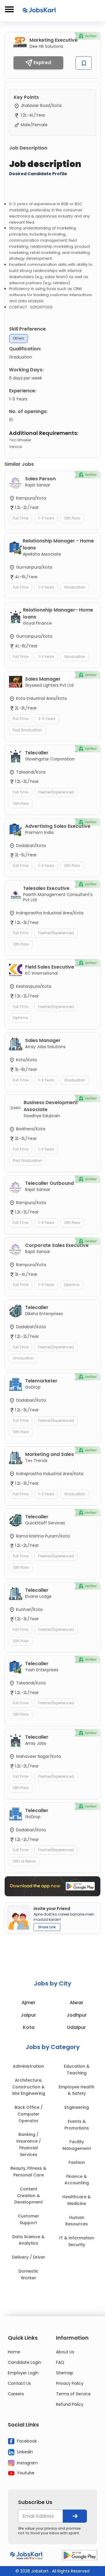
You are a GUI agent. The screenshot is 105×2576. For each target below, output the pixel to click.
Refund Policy (70, 2404)
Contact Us (19, 2383)
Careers (16, 2394)
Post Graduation (27, 730)
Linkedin (24, 2452)
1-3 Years (46, 518)
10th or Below (24, 1861)
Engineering (77, 2107)
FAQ (60, 2362)
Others (19, 338)
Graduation (75, 587)
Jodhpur (77, 2015)
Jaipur (28, 2015)
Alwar (77, 2003)
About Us (65, 2352)
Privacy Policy (70, 2383)
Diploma (20, 1018)
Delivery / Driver (29, 2257)
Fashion (77, 2162)
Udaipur (77, 2027)
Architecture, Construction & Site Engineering (29, 2087)
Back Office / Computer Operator (29, 2114)
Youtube (25, 2473)
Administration (28, 2066)
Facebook (26, 2441)
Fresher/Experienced (56, 792)
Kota (29, 2027)
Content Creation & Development (29, 2196)
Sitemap (65, 2373)
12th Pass (72, 518)
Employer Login (23, 2373)
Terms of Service (73, 2394)
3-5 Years (47, 719)
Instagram (27, 2463)
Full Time (21, 518)
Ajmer (29, 2003)
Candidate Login (24, 2362)
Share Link (47, 1927)
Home (14, 2352)
